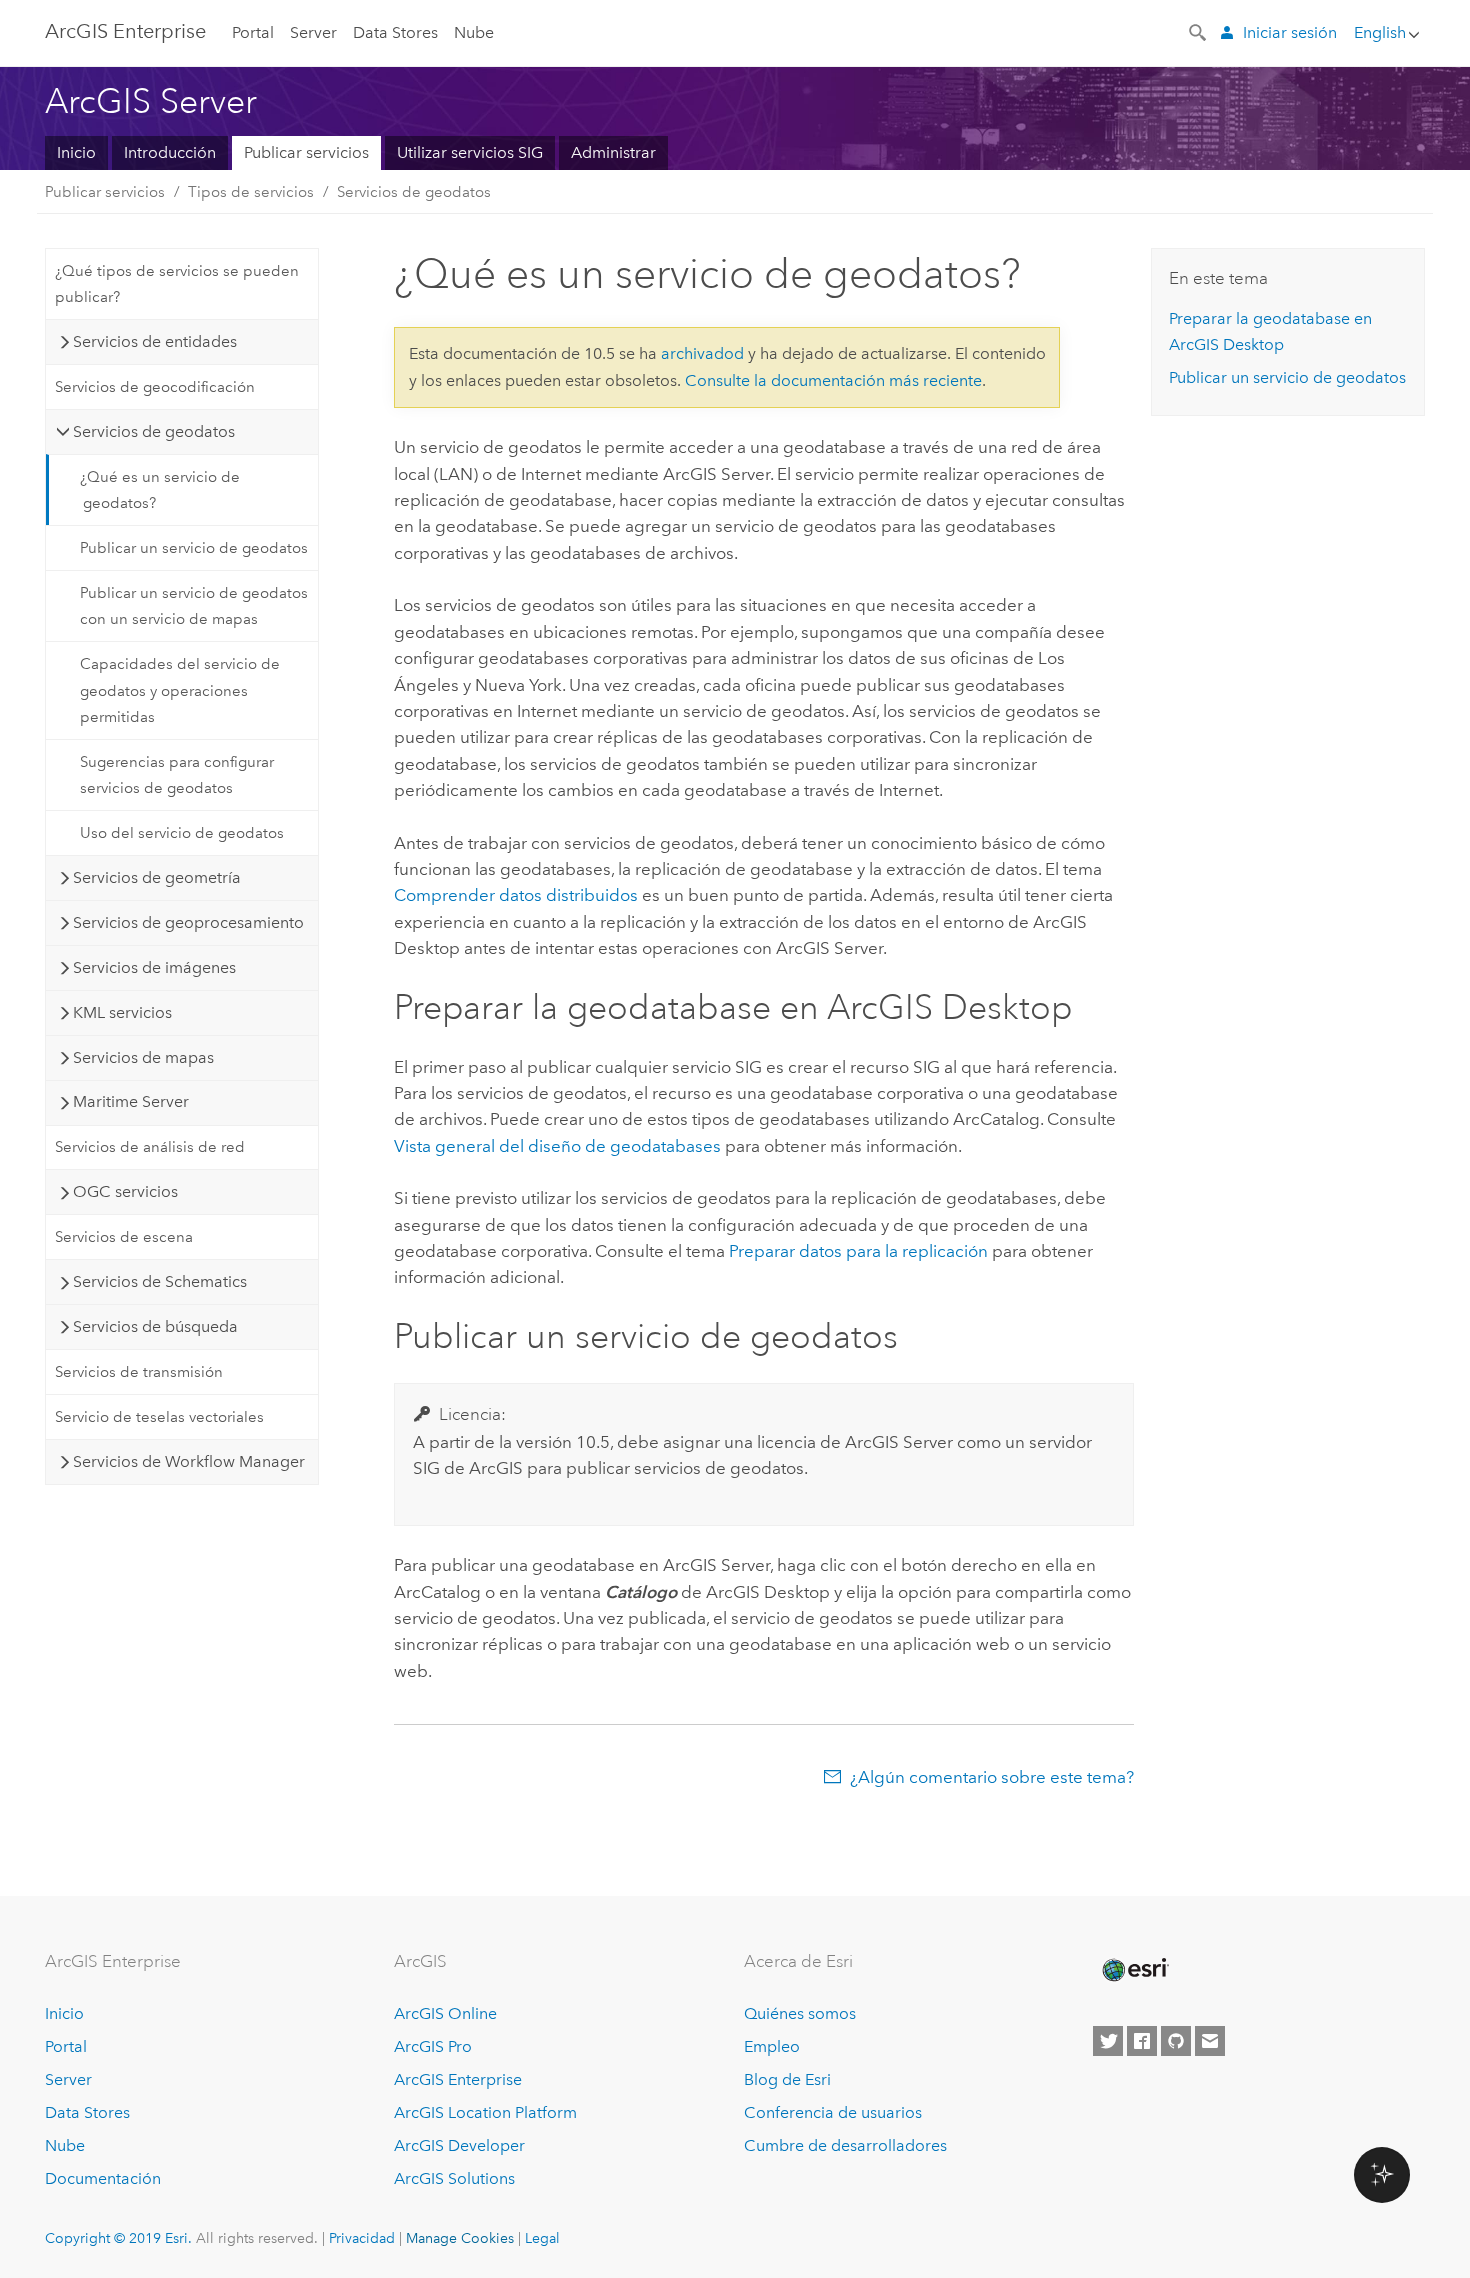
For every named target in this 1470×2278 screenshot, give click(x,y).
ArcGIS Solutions (454, 2178)
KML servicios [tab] (122, 1012)
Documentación (103, 2178)
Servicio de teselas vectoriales (159, 1417)
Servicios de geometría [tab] (157, 877)
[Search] (1199, 31)
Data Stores (395, 32)
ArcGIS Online (445, 2013)
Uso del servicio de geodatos (182, 833)
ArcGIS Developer (459, 2145)
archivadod (702, 353)
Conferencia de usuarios (833, 2112)
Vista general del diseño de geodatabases (557, 1146)
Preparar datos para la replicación (858, 1251)
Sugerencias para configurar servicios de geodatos (177, 775)
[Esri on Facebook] (1142, 2041)
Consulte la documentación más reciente (833, 380)
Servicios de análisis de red (150, 1147)
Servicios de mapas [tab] (143, 1057)
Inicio (76, 152)
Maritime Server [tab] (131, 1101)
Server (313, 32)
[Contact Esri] (1210, 2041)
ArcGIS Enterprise (458, 2079)
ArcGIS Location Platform (485, 2112)
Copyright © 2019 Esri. (118, 2238)
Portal (253, 32)
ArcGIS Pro (433, 2046)
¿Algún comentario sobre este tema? (992, 1777)
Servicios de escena (124, 1237)
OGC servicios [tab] (125, 1191)
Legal (542, 2238)
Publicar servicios (306, 152)
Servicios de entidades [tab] (155, 341)
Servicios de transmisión (139, 1372)
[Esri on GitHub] (1176, 2041)
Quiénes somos (800, 2013)
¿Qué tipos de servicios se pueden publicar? (177, 284)
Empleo (772, 2046)
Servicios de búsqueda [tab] (155, 1326)
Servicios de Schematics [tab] (160, 1281)
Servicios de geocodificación (155, 387)
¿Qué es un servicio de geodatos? (160, 490)
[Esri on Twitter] (1108, 2041)
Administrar (613, 152)
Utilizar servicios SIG (470, 152)
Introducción (170, 152)
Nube (474, 32)
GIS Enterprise (125, 31)
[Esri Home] (1134, 1970)
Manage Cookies (460, 2238)
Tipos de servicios (251, 192)
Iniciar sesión (1290, 32)
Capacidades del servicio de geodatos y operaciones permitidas (180, 690)
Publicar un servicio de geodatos (194, 548)
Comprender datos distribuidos (516, 895)
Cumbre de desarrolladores (845, 2145)
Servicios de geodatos (414, 192)
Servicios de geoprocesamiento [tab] (188, 922)
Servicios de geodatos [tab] (154, 431)
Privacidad (362, 2238)
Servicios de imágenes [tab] (154, 967)
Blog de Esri (787, 2079)
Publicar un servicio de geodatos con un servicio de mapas (194, 606)
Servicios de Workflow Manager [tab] (189, 1461)
